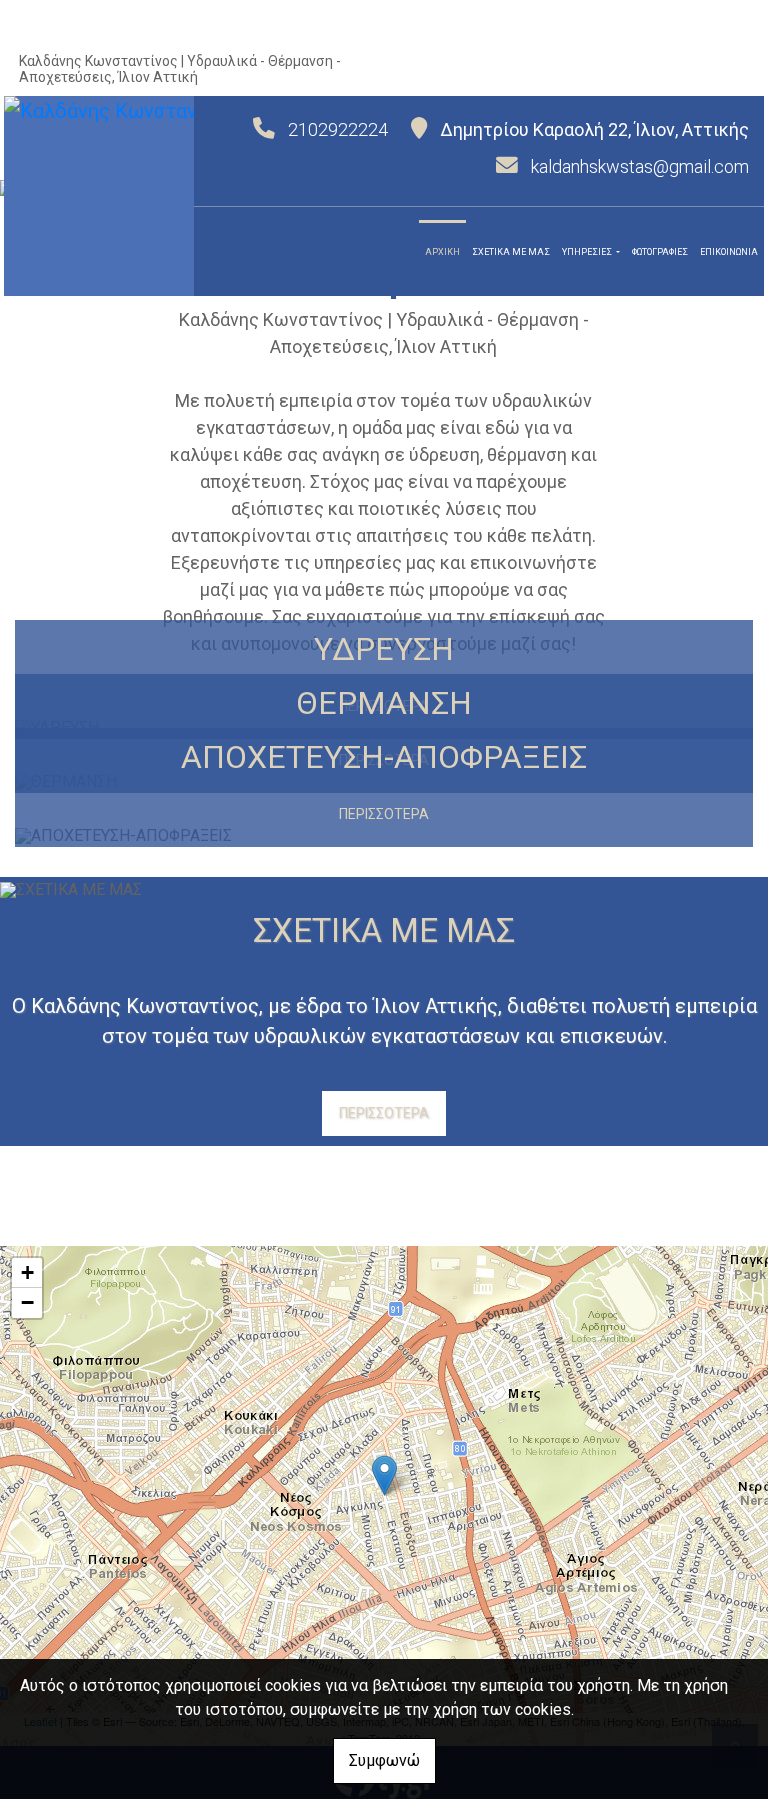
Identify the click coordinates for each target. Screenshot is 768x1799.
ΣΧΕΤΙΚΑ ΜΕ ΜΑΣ (511, 252)
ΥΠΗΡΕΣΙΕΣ (588, 252)
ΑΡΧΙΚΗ (442, 252)
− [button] (27, 1302)
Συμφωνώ (384, 1760)
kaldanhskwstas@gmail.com (640, 166)
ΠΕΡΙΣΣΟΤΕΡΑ (384, 814)
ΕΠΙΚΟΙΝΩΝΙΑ (729, 252)
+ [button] (27, 1272)
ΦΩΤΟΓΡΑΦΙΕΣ (660, 252)
